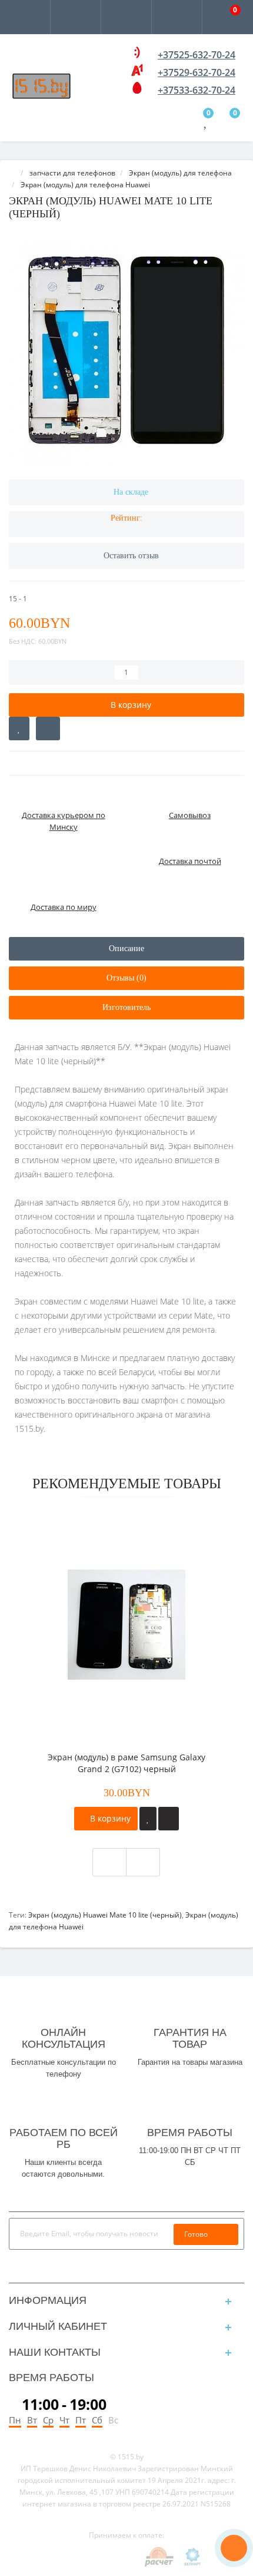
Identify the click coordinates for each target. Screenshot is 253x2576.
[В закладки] (19, 729)
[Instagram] (117, 2271)
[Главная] (12, 173)
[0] (206, 123)
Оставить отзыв (131, 556)
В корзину (109, 1818)
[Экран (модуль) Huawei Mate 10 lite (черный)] (126, 350)
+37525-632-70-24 (197, 55)
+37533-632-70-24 (197, 90)
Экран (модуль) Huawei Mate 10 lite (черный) (105, 1915)
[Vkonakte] (136, 2271)
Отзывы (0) (126, 978)
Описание (126, 948)
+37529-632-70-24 (197, 72)
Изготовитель (126, 1007)
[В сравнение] (48, 729)
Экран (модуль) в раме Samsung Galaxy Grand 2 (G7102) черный (126, 1763)
